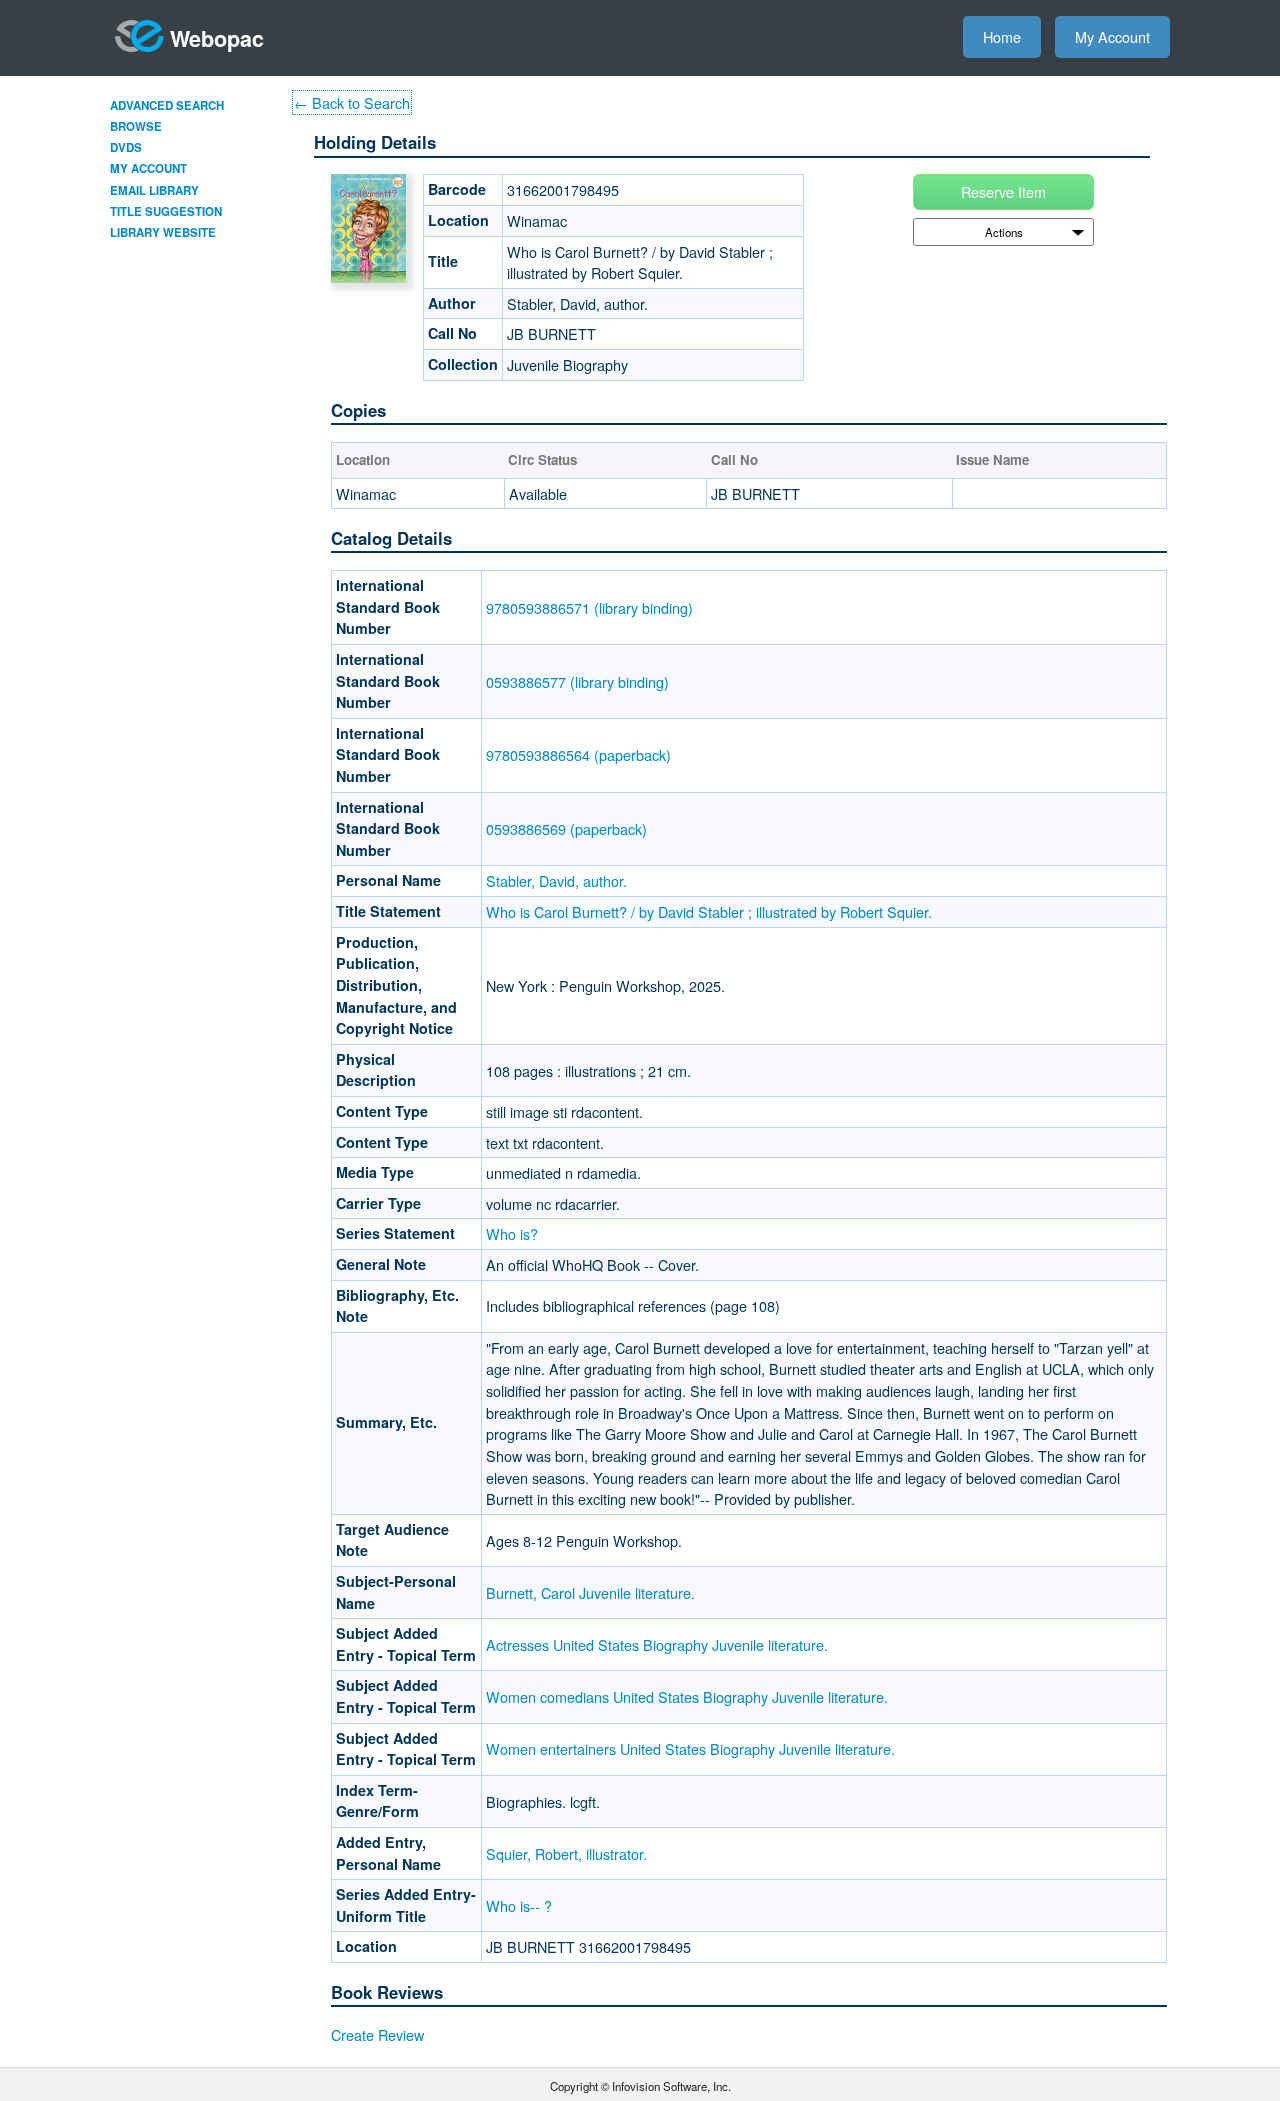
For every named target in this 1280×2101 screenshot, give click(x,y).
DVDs (126, 147)
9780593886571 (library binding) (589, 607)
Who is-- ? (519, 1905)
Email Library (154, 190)
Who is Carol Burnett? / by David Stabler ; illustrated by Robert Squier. (709, 911)
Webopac (217, 38)
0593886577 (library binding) (577, 681)
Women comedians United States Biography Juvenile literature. (687, 1696)
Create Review (377, 2034)
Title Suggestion (166, 211)
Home (1002, 36)
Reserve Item (1003, 191)
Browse (136, 126)
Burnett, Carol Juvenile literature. (590, 1592)
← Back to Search (352, 102)
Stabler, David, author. (556, 880)
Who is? (512, 1233)
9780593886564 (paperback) (578, 754)
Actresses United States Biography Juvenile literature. (657, 1644)
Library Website (163, 232)
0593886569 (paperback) (566, 828)
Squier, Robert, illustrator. (566, 1853)
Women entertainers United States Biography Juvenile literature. (690, 1748)
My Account (1112, 36)
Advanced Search (167, 105)
